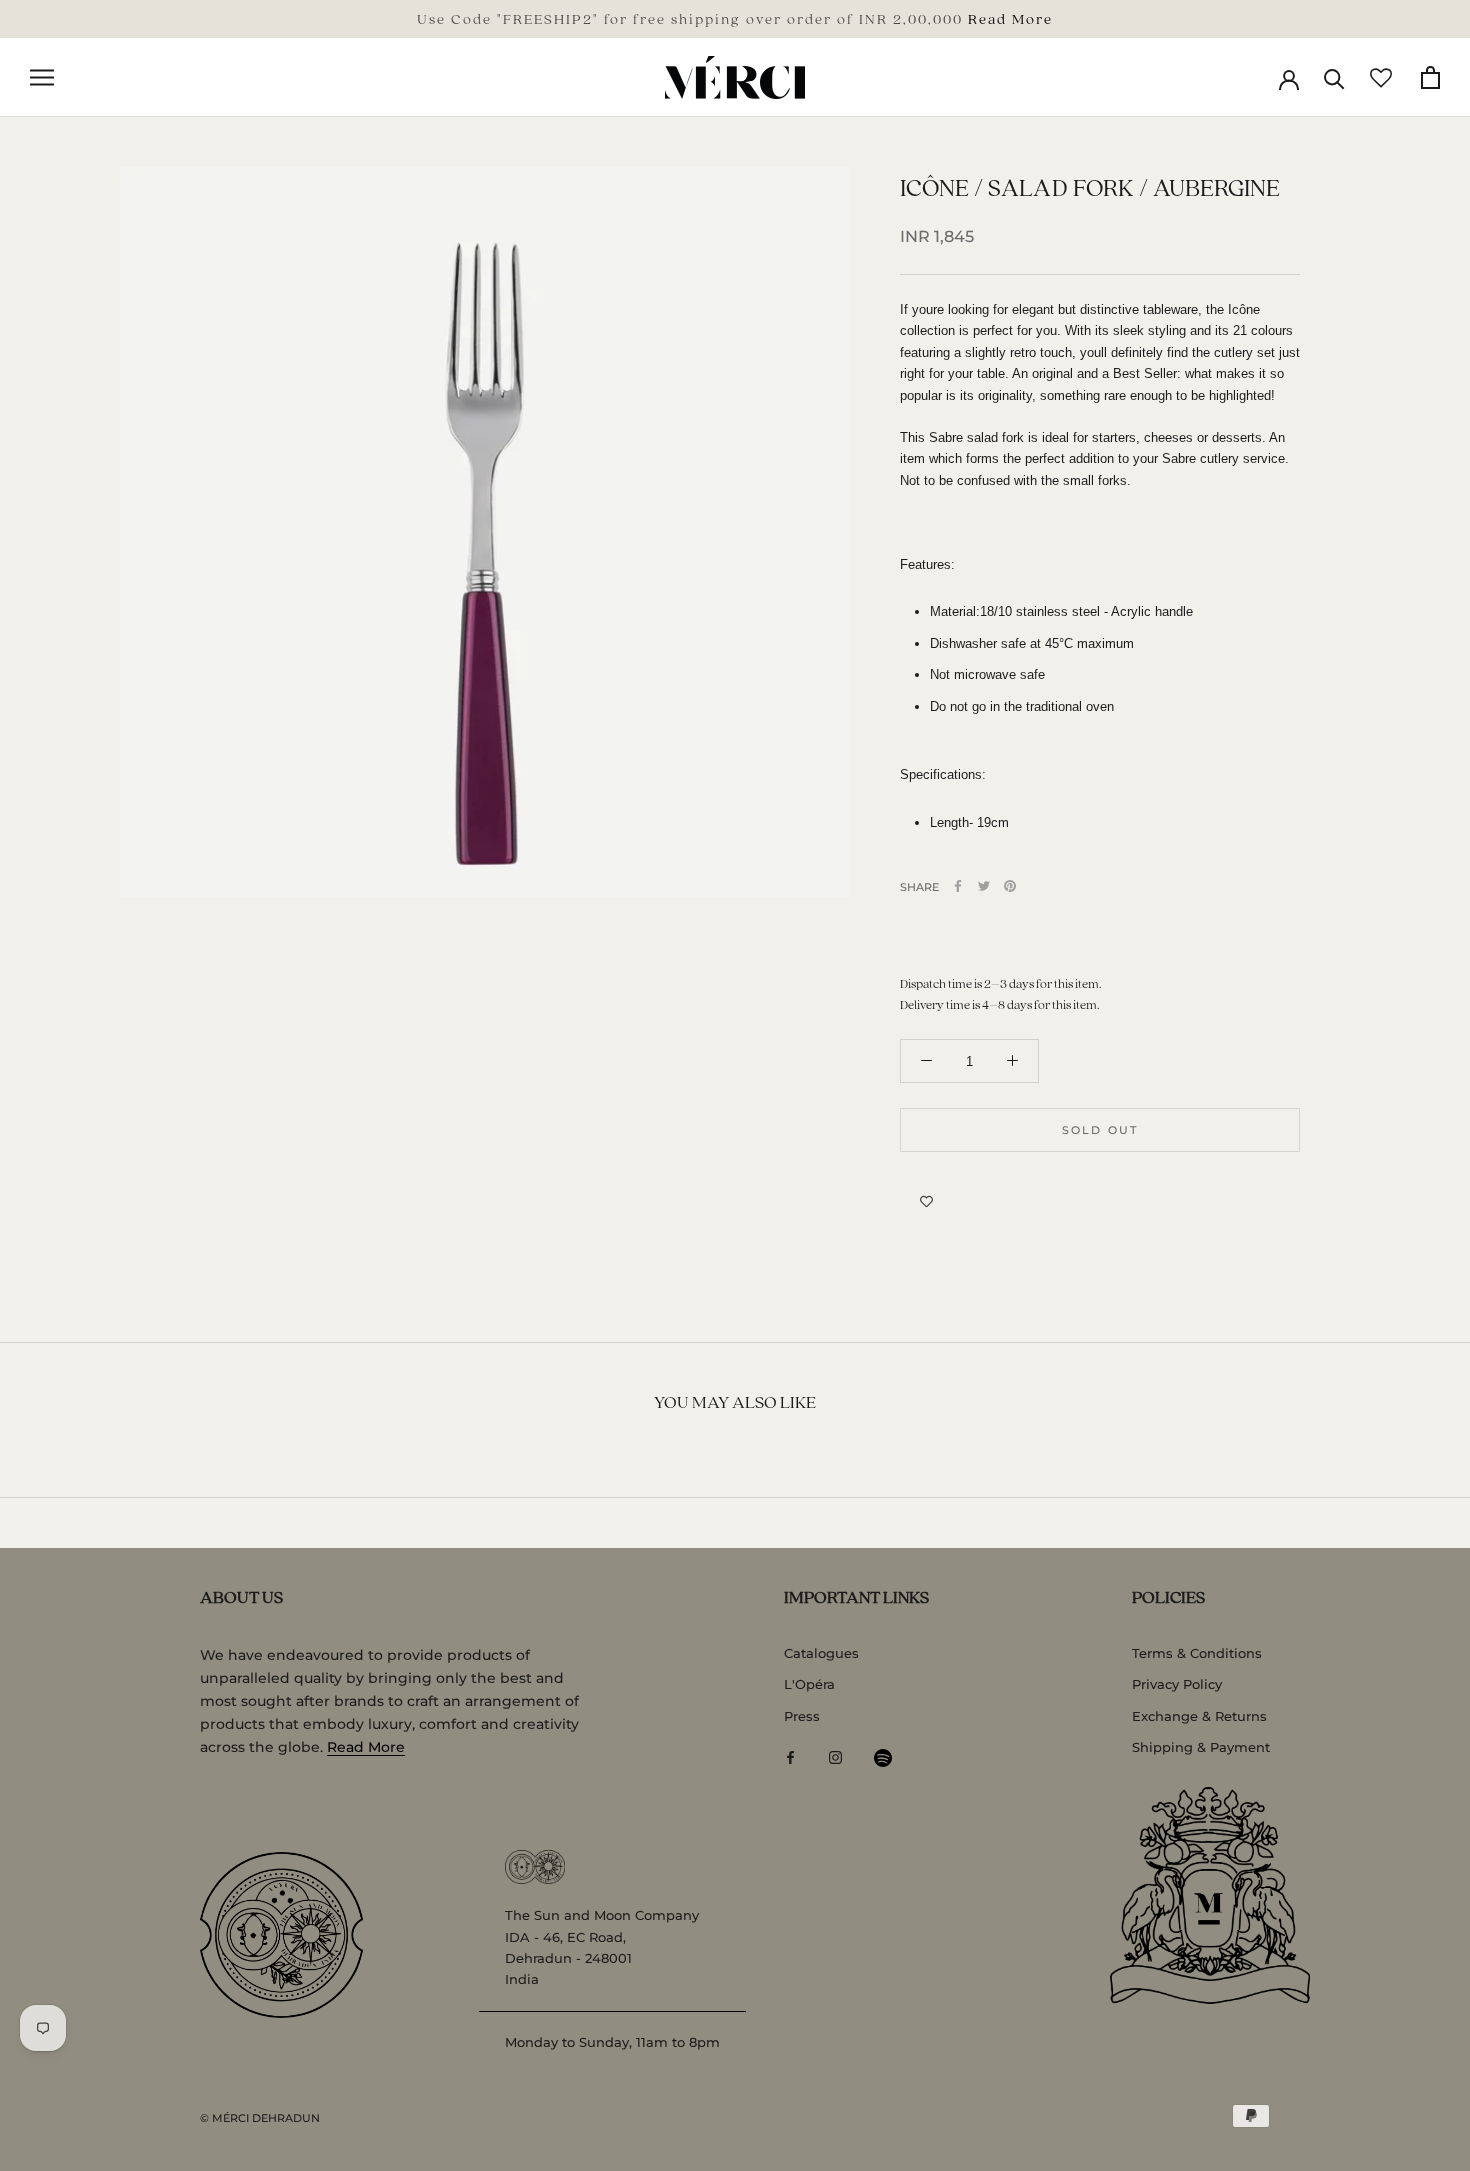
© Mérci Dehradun (260, 2118)
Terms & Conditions (1197, 1653)
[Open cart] (1430, 77)
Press (802, 1716)
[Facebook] (958, 886)
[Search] (1334, 77)
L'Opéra (809, 1684)
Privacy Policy (1177, 1684)
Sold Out (1100, 1130)
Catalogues (821, 1653)
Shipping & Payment (1201, 1747)
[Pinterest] (1010, 886)
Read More (1010, 18)
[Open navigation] (42, 77)
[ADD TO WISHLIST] (926, 1202)
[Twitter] (984, 886)
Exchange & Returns (1199, 1716)
